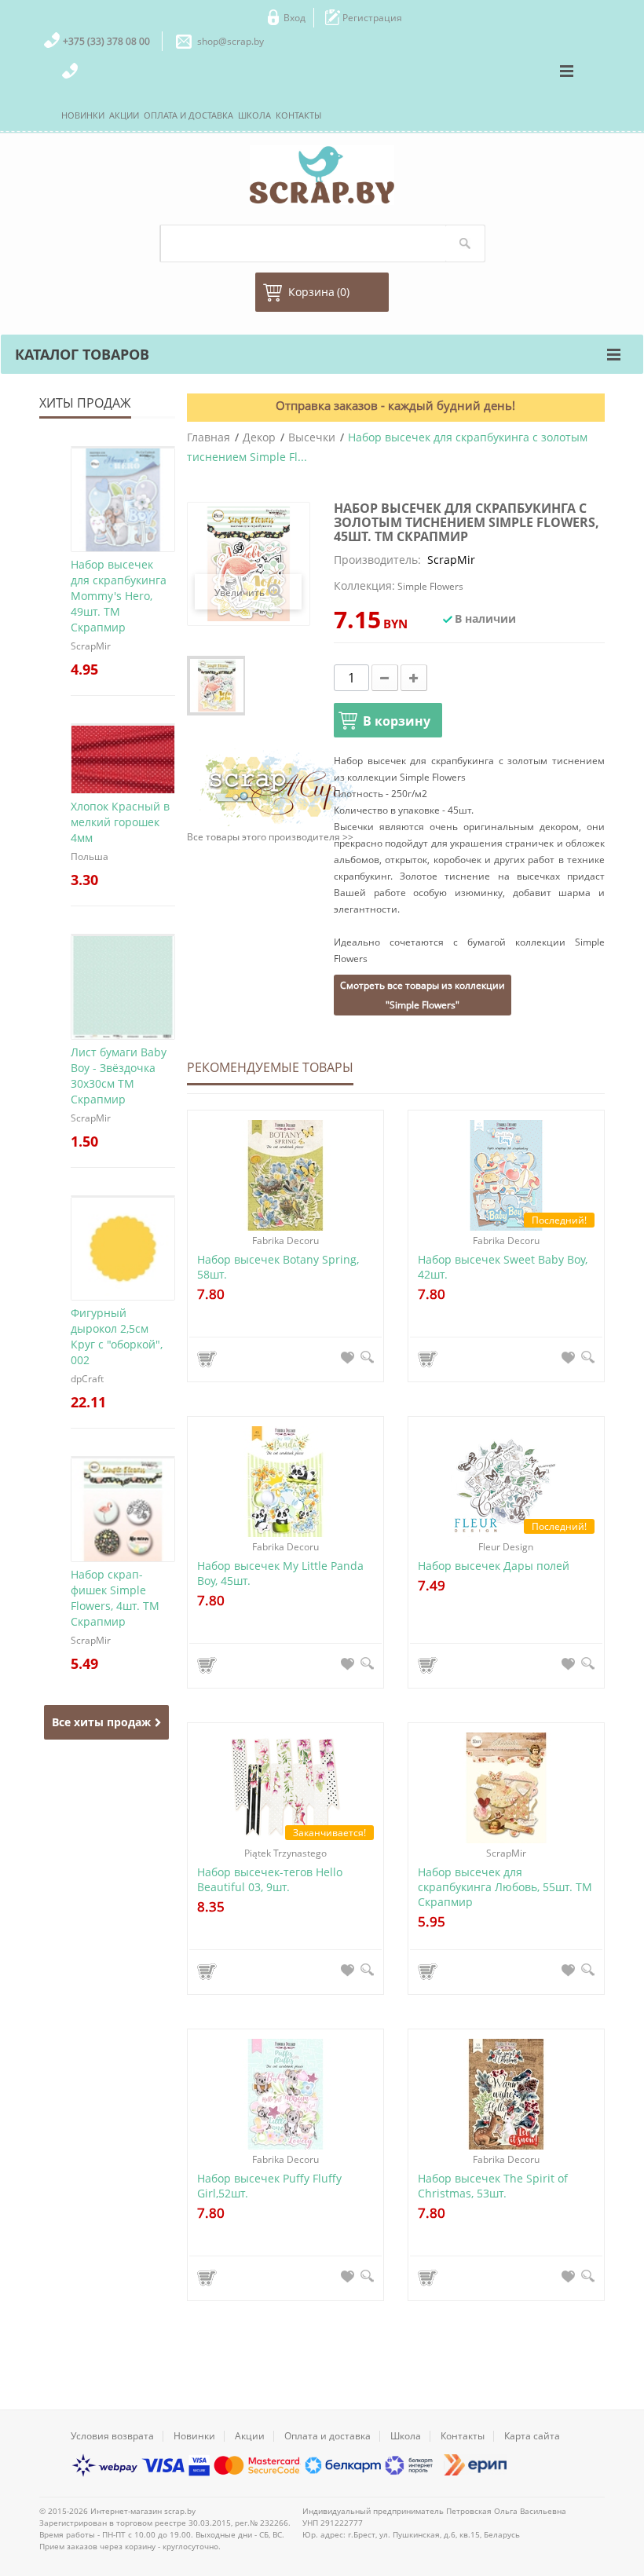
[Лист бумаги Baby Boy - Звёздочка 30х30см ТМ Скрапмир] (123, 935)
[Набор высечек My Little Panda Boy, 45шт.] (285, 1482)
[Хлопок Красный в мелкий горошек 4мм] (123, 724)
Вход (295, 18)
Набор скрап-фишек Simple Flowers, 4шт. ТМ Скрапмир (115, 1598)
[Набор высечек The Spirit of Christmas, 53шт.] (506, 2094)
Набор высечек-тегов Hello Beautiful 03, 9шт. (270, 1879)
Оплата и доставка (327, 2436)
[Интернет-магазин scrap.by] (322, 175)
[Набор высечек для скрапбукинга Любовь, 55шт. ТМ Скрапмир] (506, 1788)
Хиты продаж (85, 403)
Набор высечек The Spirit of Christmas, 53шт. (493, 2186)
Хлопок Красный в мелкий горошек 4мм (120, 822)
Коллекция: (364, 585)
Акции (250, 2436)
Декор (259, 437)
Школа (406, 2436)
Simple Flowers (430, 586)
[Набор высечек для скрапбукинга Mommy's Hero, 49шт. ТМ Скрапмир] (123, 447)
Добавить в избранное (348, 1357)
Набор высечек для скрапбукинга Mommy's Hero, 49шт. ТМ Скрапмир (119, 596)
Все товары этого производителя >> (270, 837)
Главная (209, 437)
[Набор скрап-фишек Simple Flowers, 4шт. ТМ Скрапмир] (123, 1457)
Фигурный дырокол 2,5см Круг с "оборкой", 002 (117, 1336)
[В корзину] (209, 1359)
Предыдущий (198, 686)
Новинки (194, 2436)
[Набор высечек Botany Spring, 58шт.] (285, 1175)
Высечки (312, 437)
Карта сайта (532, 2436)
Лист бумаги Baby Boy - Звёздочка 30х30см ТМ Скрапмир (119, 1076)
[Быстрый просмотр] (367, 1357)
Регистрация (372, 18)
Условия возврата (112, 2436)
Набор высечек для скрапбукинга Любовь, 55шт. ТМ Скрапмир (505, 1887)
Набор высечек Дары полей (494, 1566)
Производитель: (377, 560)
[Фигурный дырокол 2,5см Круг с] (123, 1196)
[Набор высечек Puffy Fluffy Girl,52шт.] (285, 2094)
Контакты (463, 2436)
